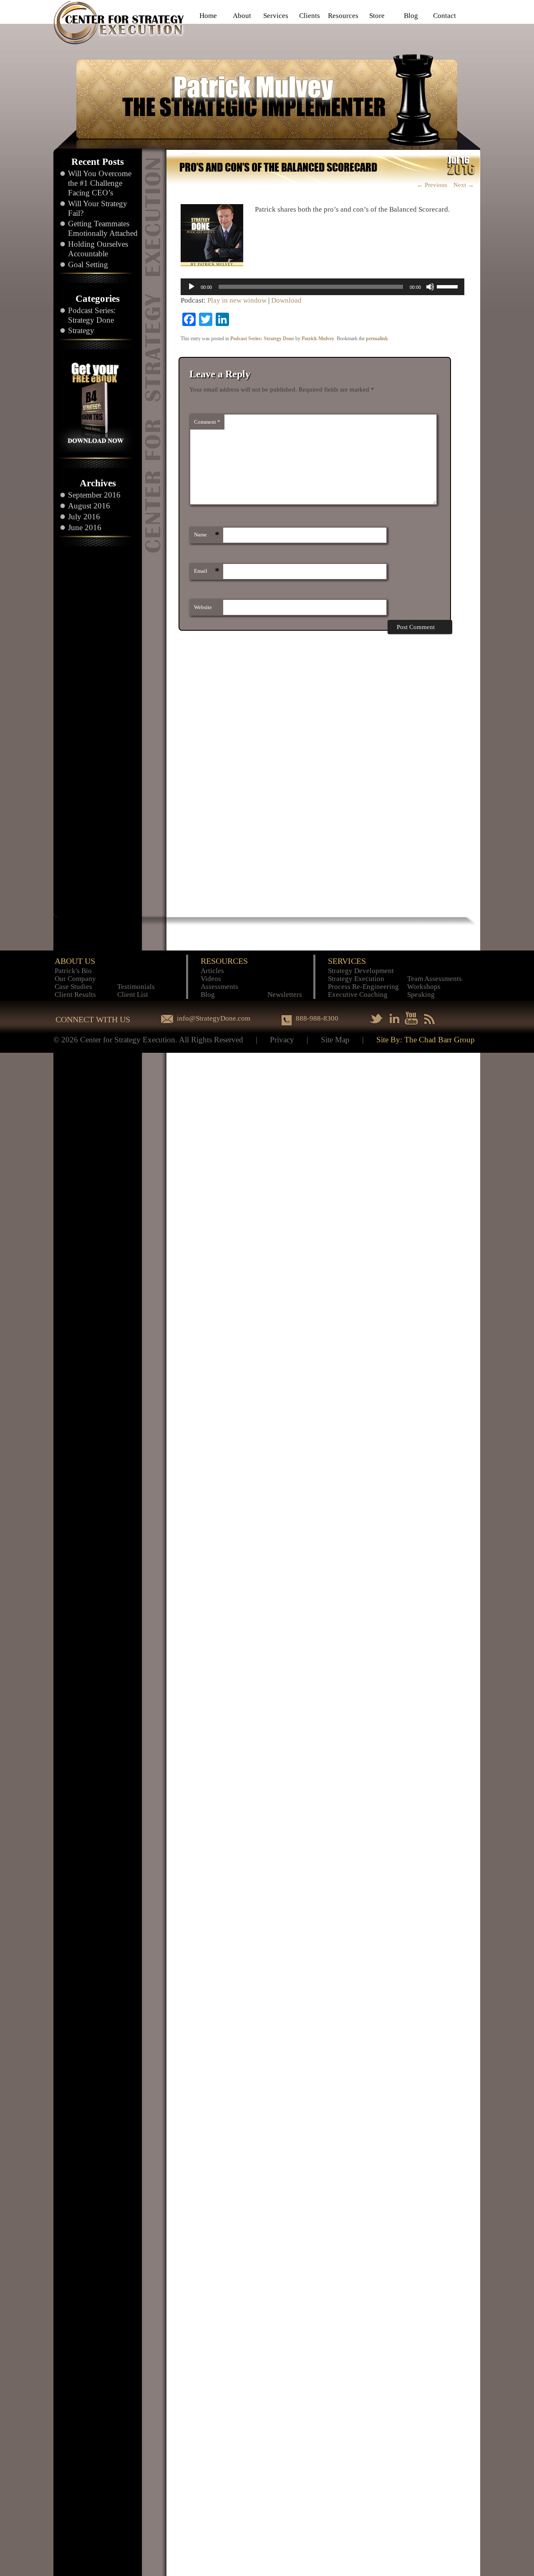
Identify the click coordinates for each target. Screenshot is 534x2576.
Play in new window (237, 300)
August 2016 (89, 506)
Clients (310, 16)
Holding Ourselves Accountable (98, 249)
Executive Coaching (358, 995)
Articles (212, 971)
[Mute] (430, 287)
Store (377, 16)
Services (276, 16)
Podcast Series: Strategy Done (92, 315)
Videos (211, 979)
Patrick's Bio (73, 971)
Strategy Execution (356, 979)
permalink (377, 339)
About (242, 16)
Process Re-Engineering (363, 987)
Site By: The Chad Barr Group (426, 1040)
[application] (322, 287)
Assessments (219, 987)
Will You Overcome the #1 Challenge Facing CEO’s (100, 183)
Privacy (282, 1040)
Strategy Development (361, 971)
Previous (432, 185)
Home (208, 16)
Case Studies (73, 987)
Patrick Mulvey (318, 339)
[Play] (191, 287)
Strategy (81, 330)
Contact (445, 16)
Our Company (75, 979)
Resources (343, 16)
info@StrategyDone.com (214, 1018)
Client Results (75, 995)
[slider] (448, 286)
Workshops (424, 987)
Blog (411, 16)
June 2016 (85, 527)
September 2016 (94, 495)
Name (207, 535)
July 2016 (84, 517)
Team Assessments (435, 979)
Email (207, 571)
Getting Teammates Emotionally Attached (103, 228)
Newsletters (285, 995)
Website (203, 607)
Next (464, 185)
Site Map (335, 1040)
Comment (207, 422)
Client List (133, 995)
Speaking (421, 995)
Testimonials (136, 987)
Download (286, 300)
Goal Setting (88, 264)
